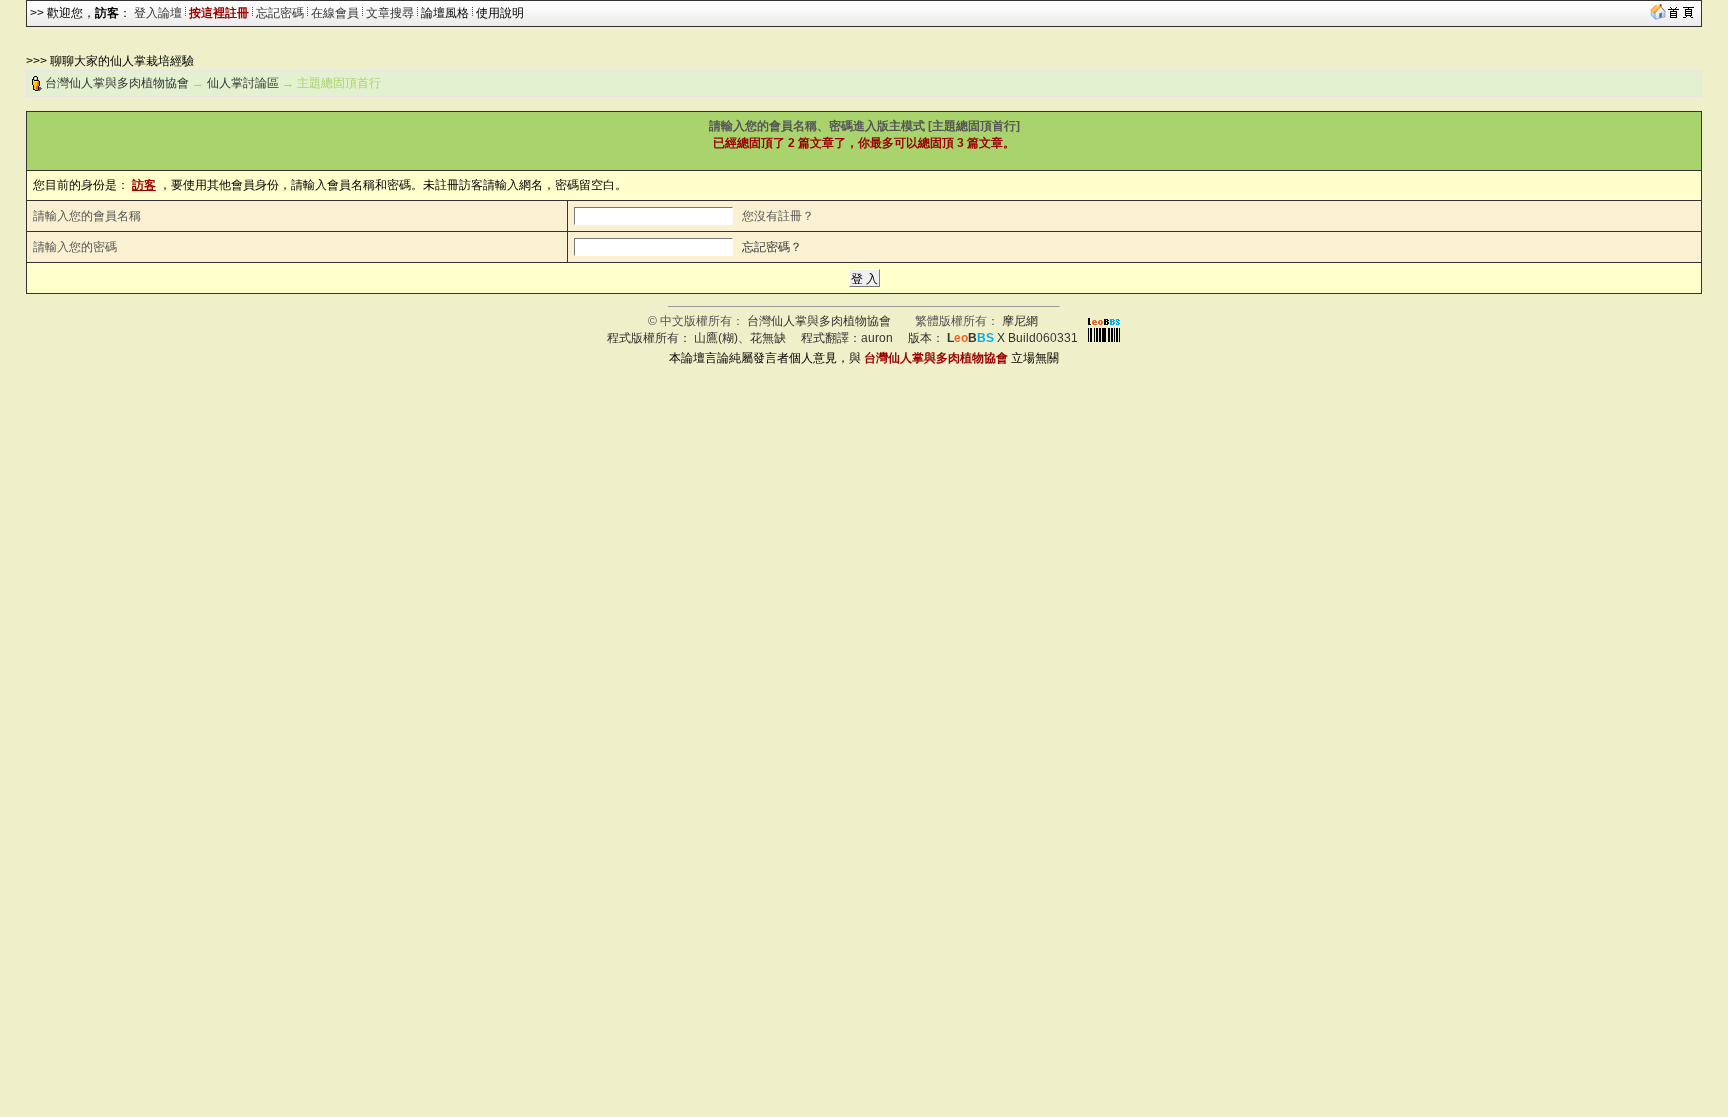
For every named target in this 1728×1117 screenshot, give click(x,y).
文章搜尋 (390, 13)
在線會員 (335, 13)
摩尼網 (1020, 321)
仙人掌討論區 (243, 83)
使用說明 (500, 13)
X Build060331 (1012, 338)
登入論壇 (158, 13)
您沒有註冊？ (778, 216)
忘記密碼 (280, 13)
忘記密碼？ (772, 247)
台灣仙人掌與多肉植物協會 (117, 83)
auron (877, 338)
